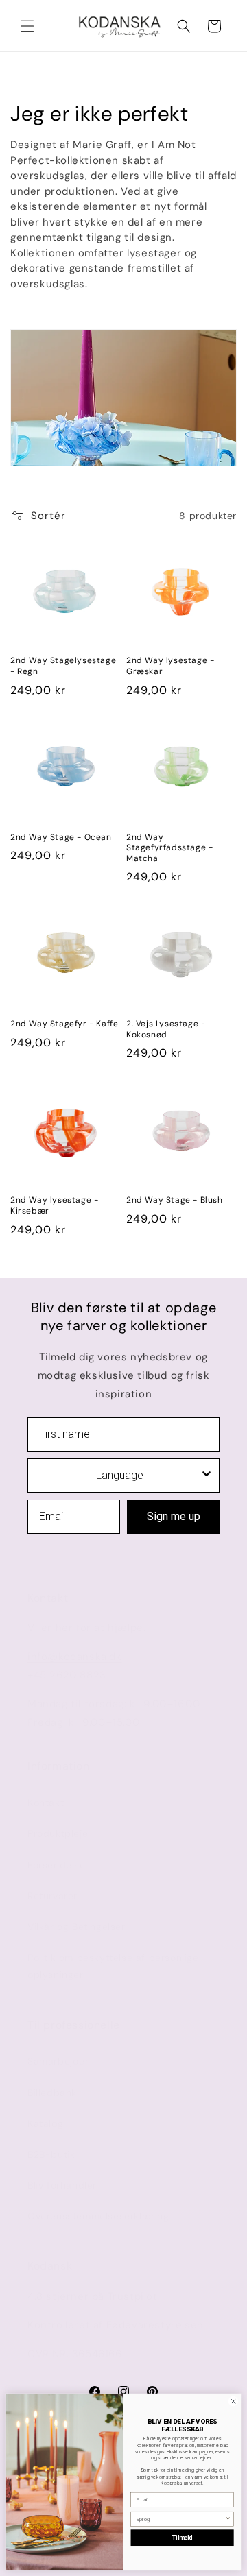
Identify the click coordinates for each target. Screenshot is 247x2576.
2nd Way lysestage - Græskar (170, 666)
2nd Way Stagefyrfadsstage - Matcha (169, 848)
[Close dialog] (233, 2402)
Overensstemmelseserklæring (98, 2216)
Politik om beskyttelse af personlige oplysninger (113, 1966)
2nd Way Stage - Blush (175, 1200)
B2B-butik (51, 2154)
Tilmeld (183, 2538)
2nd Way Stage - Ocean (61, 838)
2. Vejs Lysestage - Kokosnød (166, 1030)
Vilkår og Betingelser (77, 1927)
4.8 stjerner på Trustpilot (93, 2296)
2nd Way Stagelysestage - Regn (63, 666)
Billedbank (52, 2093)
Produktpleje (58, 1833)
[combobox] (119, 1476)
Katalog (45, 2123)
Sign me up (174, 1516)
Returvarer (52, 1896)
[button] (27, 26)
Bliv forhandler (62, 2185)
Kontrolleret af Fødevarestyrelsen (116, 2325)
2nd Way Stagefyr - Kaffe (64, 1024)
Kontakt (46, 1803)
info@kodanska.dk (75, 1657)
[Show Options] (207, 1476)
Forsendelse (57, 1865)
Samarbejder (58, 2061)
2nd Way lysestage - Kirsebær (54, 1206)
